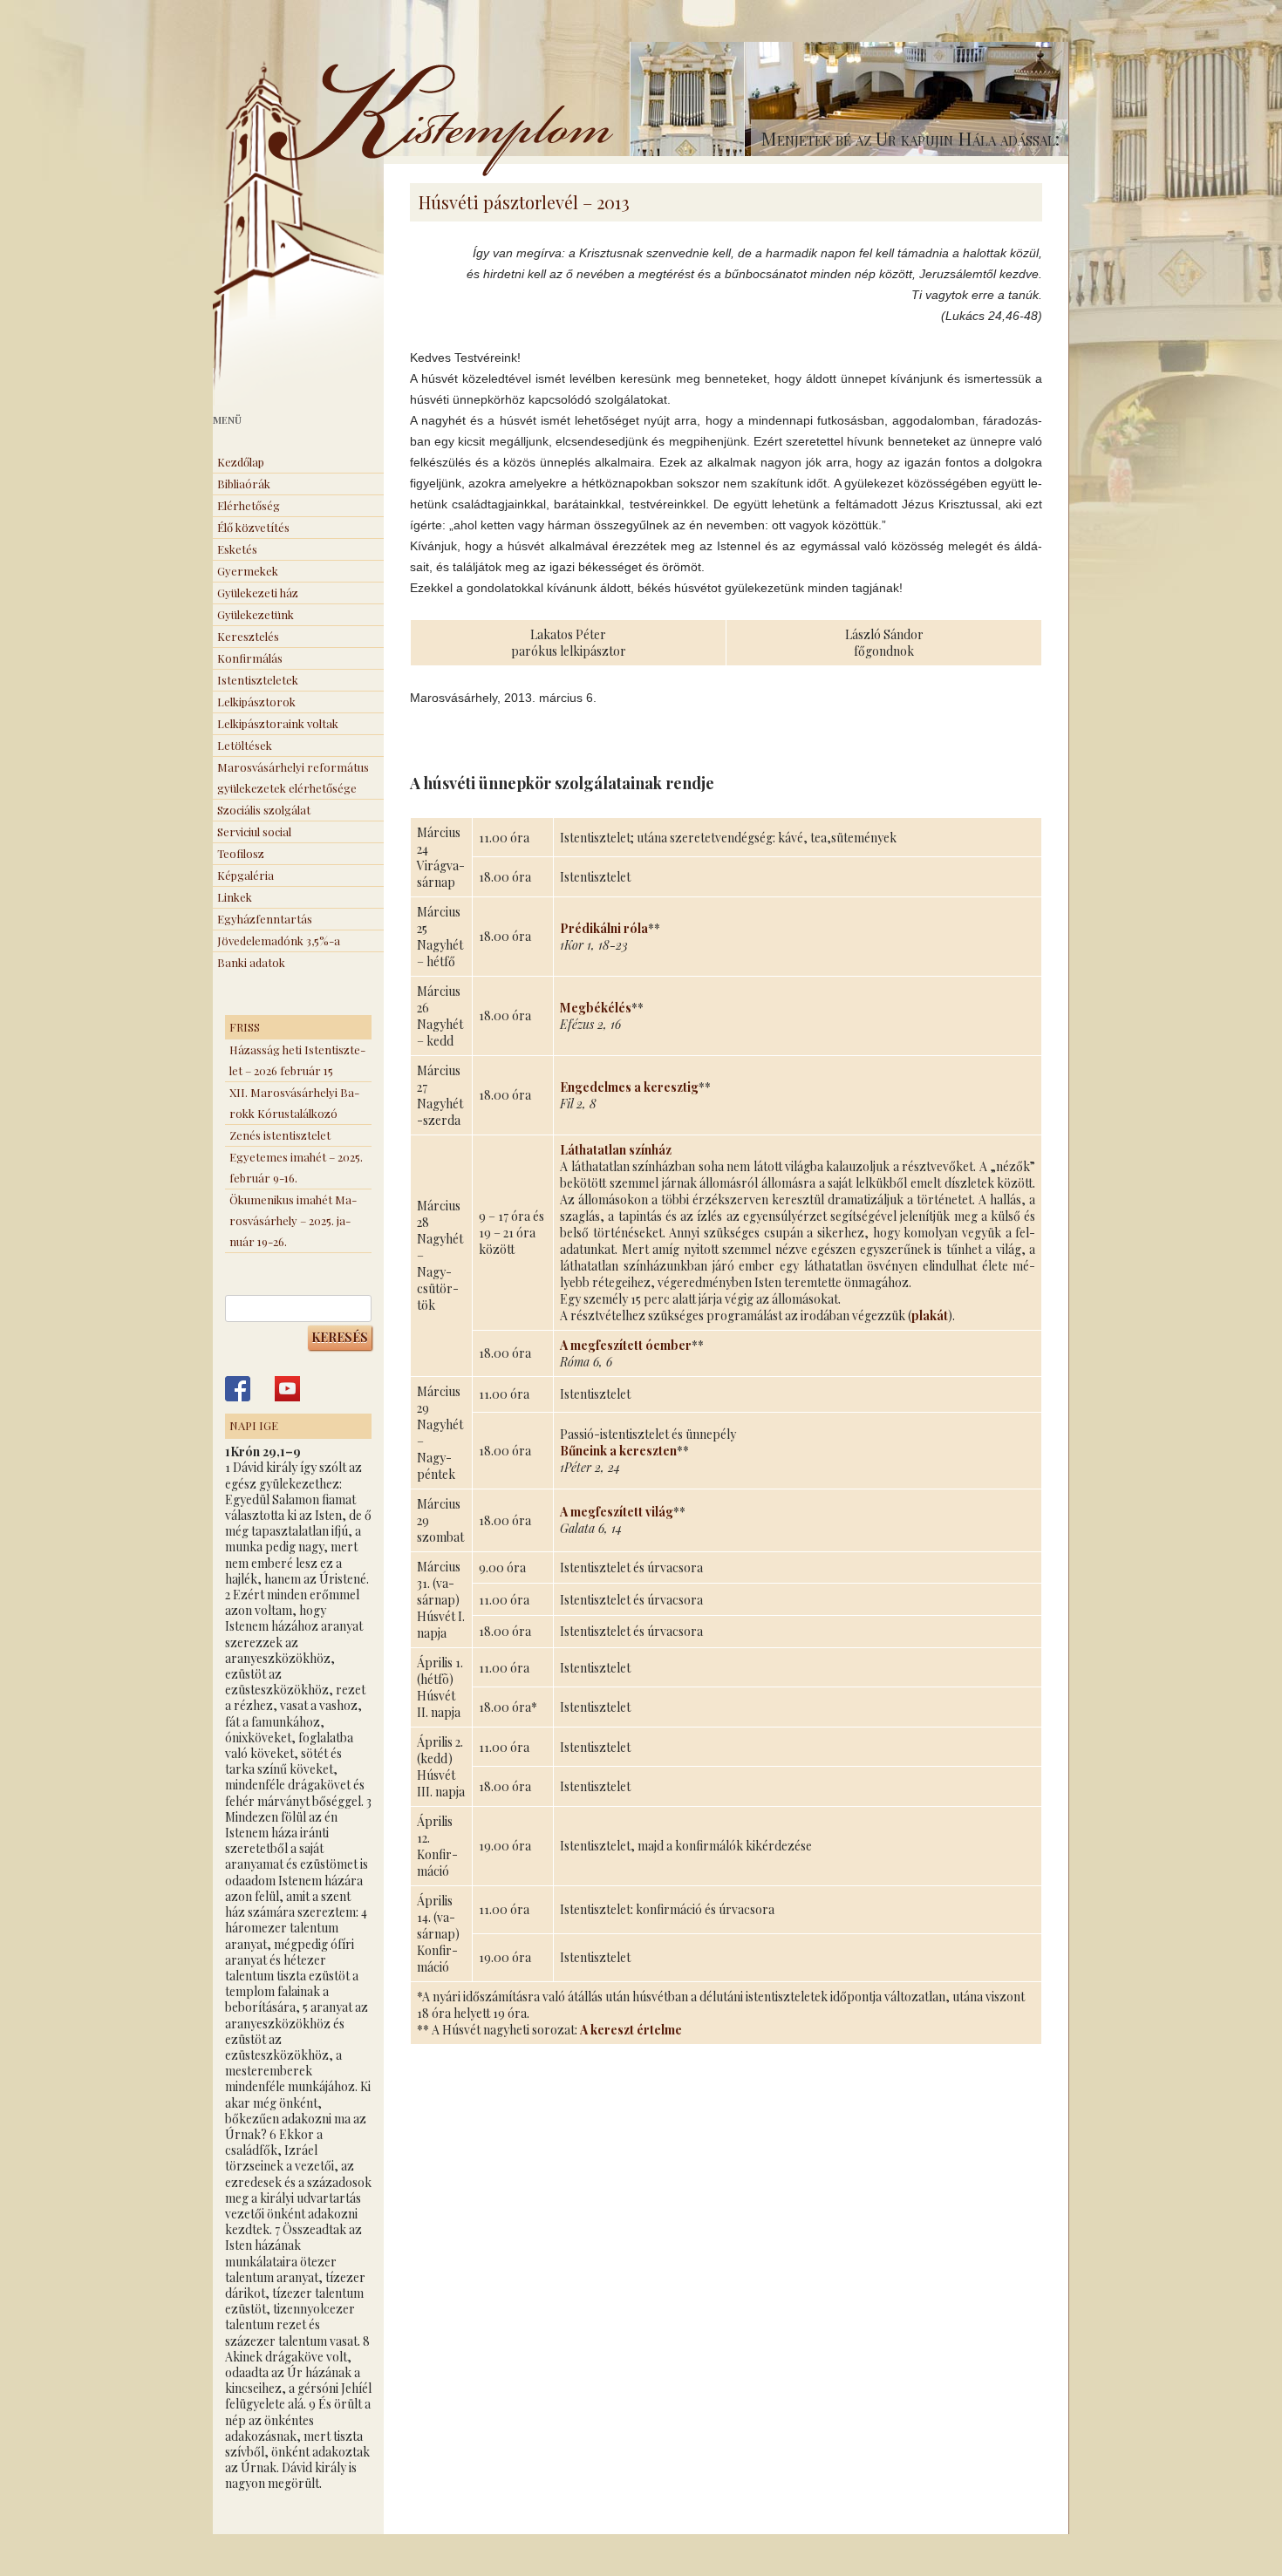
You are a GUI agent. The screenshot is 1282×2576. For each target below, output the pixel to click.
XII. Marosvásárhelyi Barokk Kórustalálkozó (294, 1103)
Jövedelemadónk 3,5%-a (279, 940)
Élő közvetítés (253, 527)
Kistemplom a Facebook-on (238, 1389)
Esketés (237, 549)
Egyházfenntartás (265, 919)
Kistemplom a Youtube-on (287, 1389)
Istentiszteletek (258, 680)
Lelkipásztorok (256, 702)
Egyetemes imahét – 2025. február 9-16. (296, 1167)
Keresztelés (248, 636)
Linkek (235, 897)
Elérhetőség (249, 505)
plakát (930, 1315)
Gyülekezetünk (256, 614)
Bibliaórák (244, 484)
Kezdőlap (241, 462)
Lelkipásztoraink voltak (278, 723)
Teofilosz (241, 853)
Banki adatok (251, 962)
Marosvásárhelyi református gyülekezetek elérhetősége (293, 777)
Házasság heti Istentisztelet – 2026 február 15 (297, 1060)
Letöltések (245, 745)
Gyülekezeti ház (258, 593)
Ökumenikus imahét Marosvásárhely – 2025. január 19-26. (293, 1220)
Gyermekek (248, 571)
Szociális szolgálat (264, 810)
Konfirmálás (250, 658)
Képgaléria (245, 875)
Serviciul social (254, 831)
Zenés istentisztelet (280, 1135)
